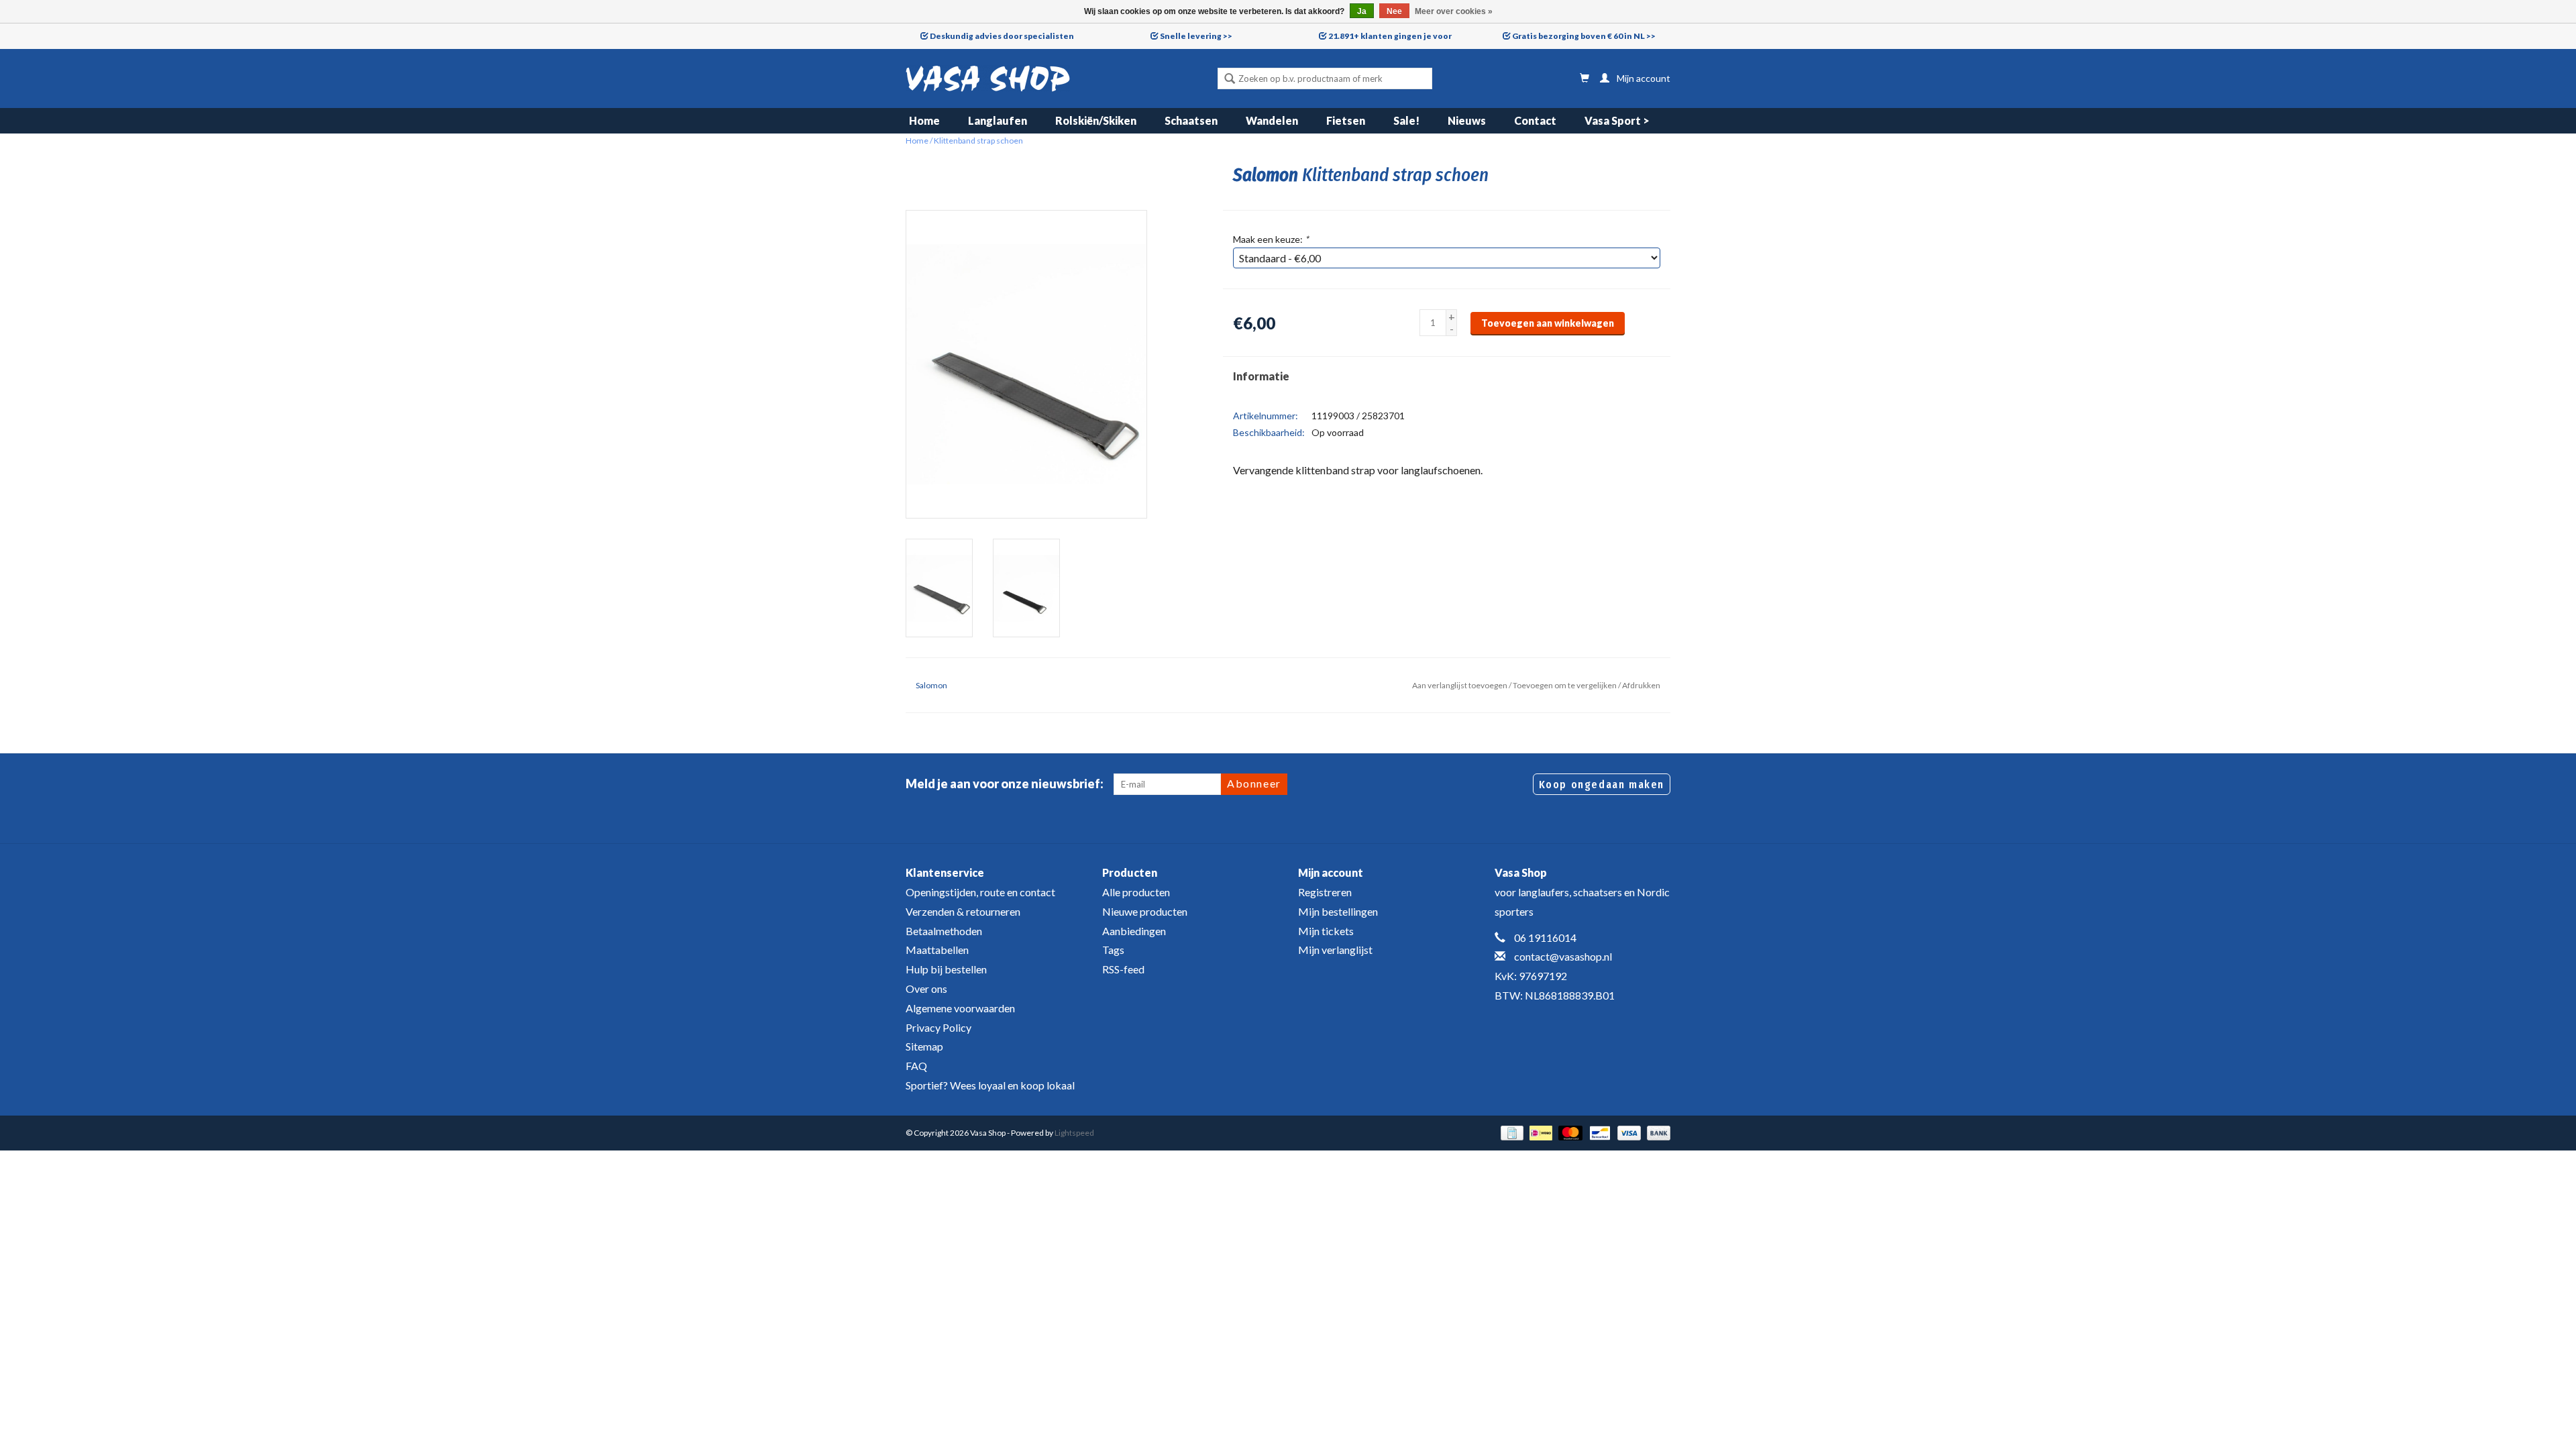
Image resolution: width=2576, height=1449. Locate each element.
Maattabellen (937, 950)
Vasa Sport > (1617, 120)
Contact (1535, 120)
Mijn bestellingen (1338, 911)
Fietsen (1346, 120)
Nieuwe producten (1145, 911)
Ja (1362, 11)
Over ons (926, 988)
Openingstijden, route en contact (980, 892)
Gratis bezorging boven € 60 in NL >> (1584, 36)
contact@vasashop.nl (1563, 956)
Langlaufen (998, 120)
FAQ (916, 1066)
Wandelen (1272, 120)
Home (924, 120)
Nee (1394, 11)
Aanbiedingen (1134, 931)
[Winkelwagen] (1585, 78)
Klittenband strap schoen (978, 141)
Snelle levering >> (1196, 36)
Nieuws (1467, 120)
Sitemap (924, 1046)
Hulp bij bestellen (946, 969)
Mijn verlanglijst (1335, 950)
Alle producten (1136, 892)
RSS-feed (1123, 969)
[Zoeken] (1230, 80)
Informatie (1261, 376)
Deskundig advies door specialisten (1002, 36)
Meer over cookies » (1454, 11)
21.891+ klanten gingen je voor (1390, 36)
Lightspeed (1074, 1133)
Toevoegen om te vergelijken (1565, 685)
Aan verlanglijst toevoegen (1460, 685)
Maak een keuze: (1271, 239)
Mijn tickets (1326, 931)
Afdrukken (1641, 685)
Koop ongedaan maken (1602, 785)
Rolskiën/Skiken (1096, 120)
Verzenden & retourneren (963, 911)
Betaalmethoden (944, 931)
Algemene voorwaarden (960, 1008)
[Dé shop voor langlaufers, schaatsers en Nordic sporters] (988, 78)
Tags (1113, 950)
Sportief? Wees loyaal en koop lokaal (990, 1085)
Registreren (1325, 892)
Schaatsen (1191, 120)
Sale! (1406, 120)
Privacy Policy (938, 1027)
